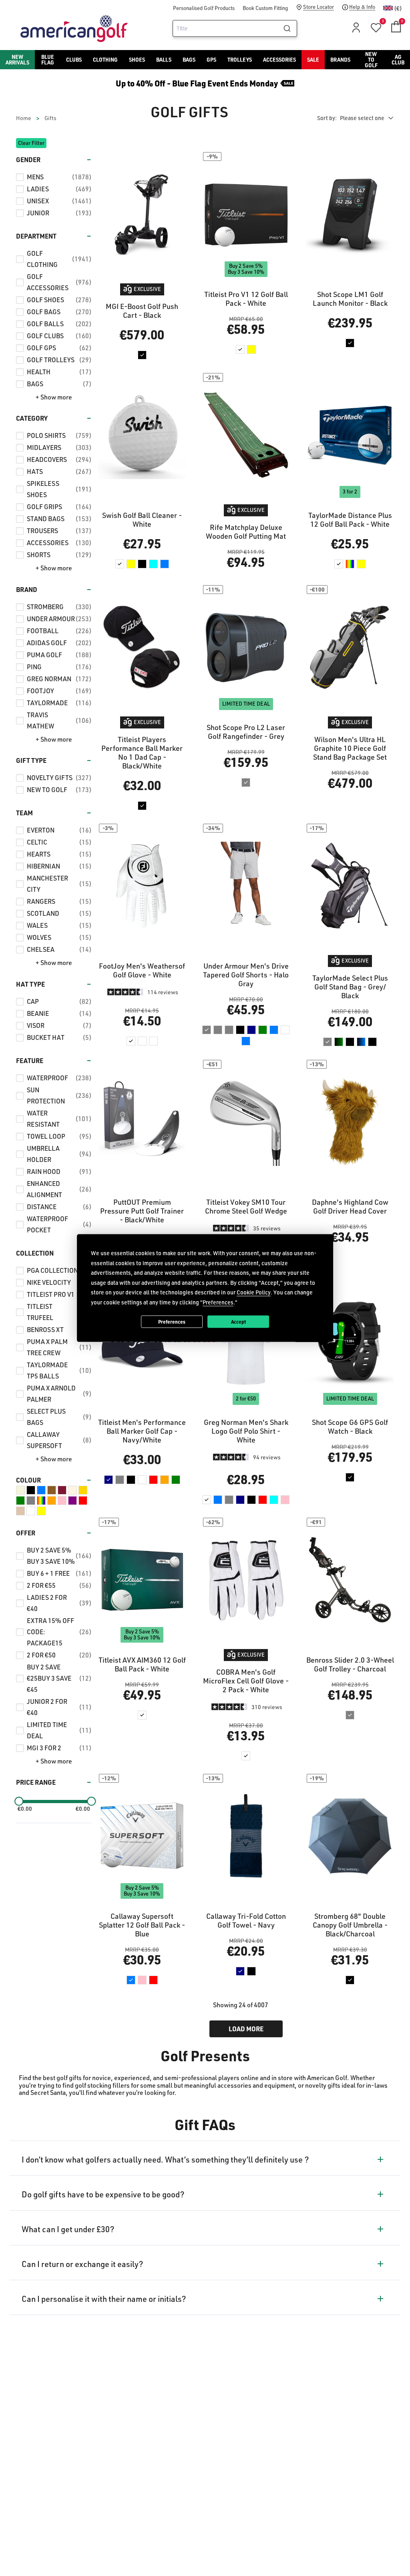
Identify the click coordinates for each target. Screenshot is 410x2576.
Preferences (172, 1321)
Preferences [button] (218, 1302)
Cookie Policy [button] (254, 1292)
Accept (238, 1321)
